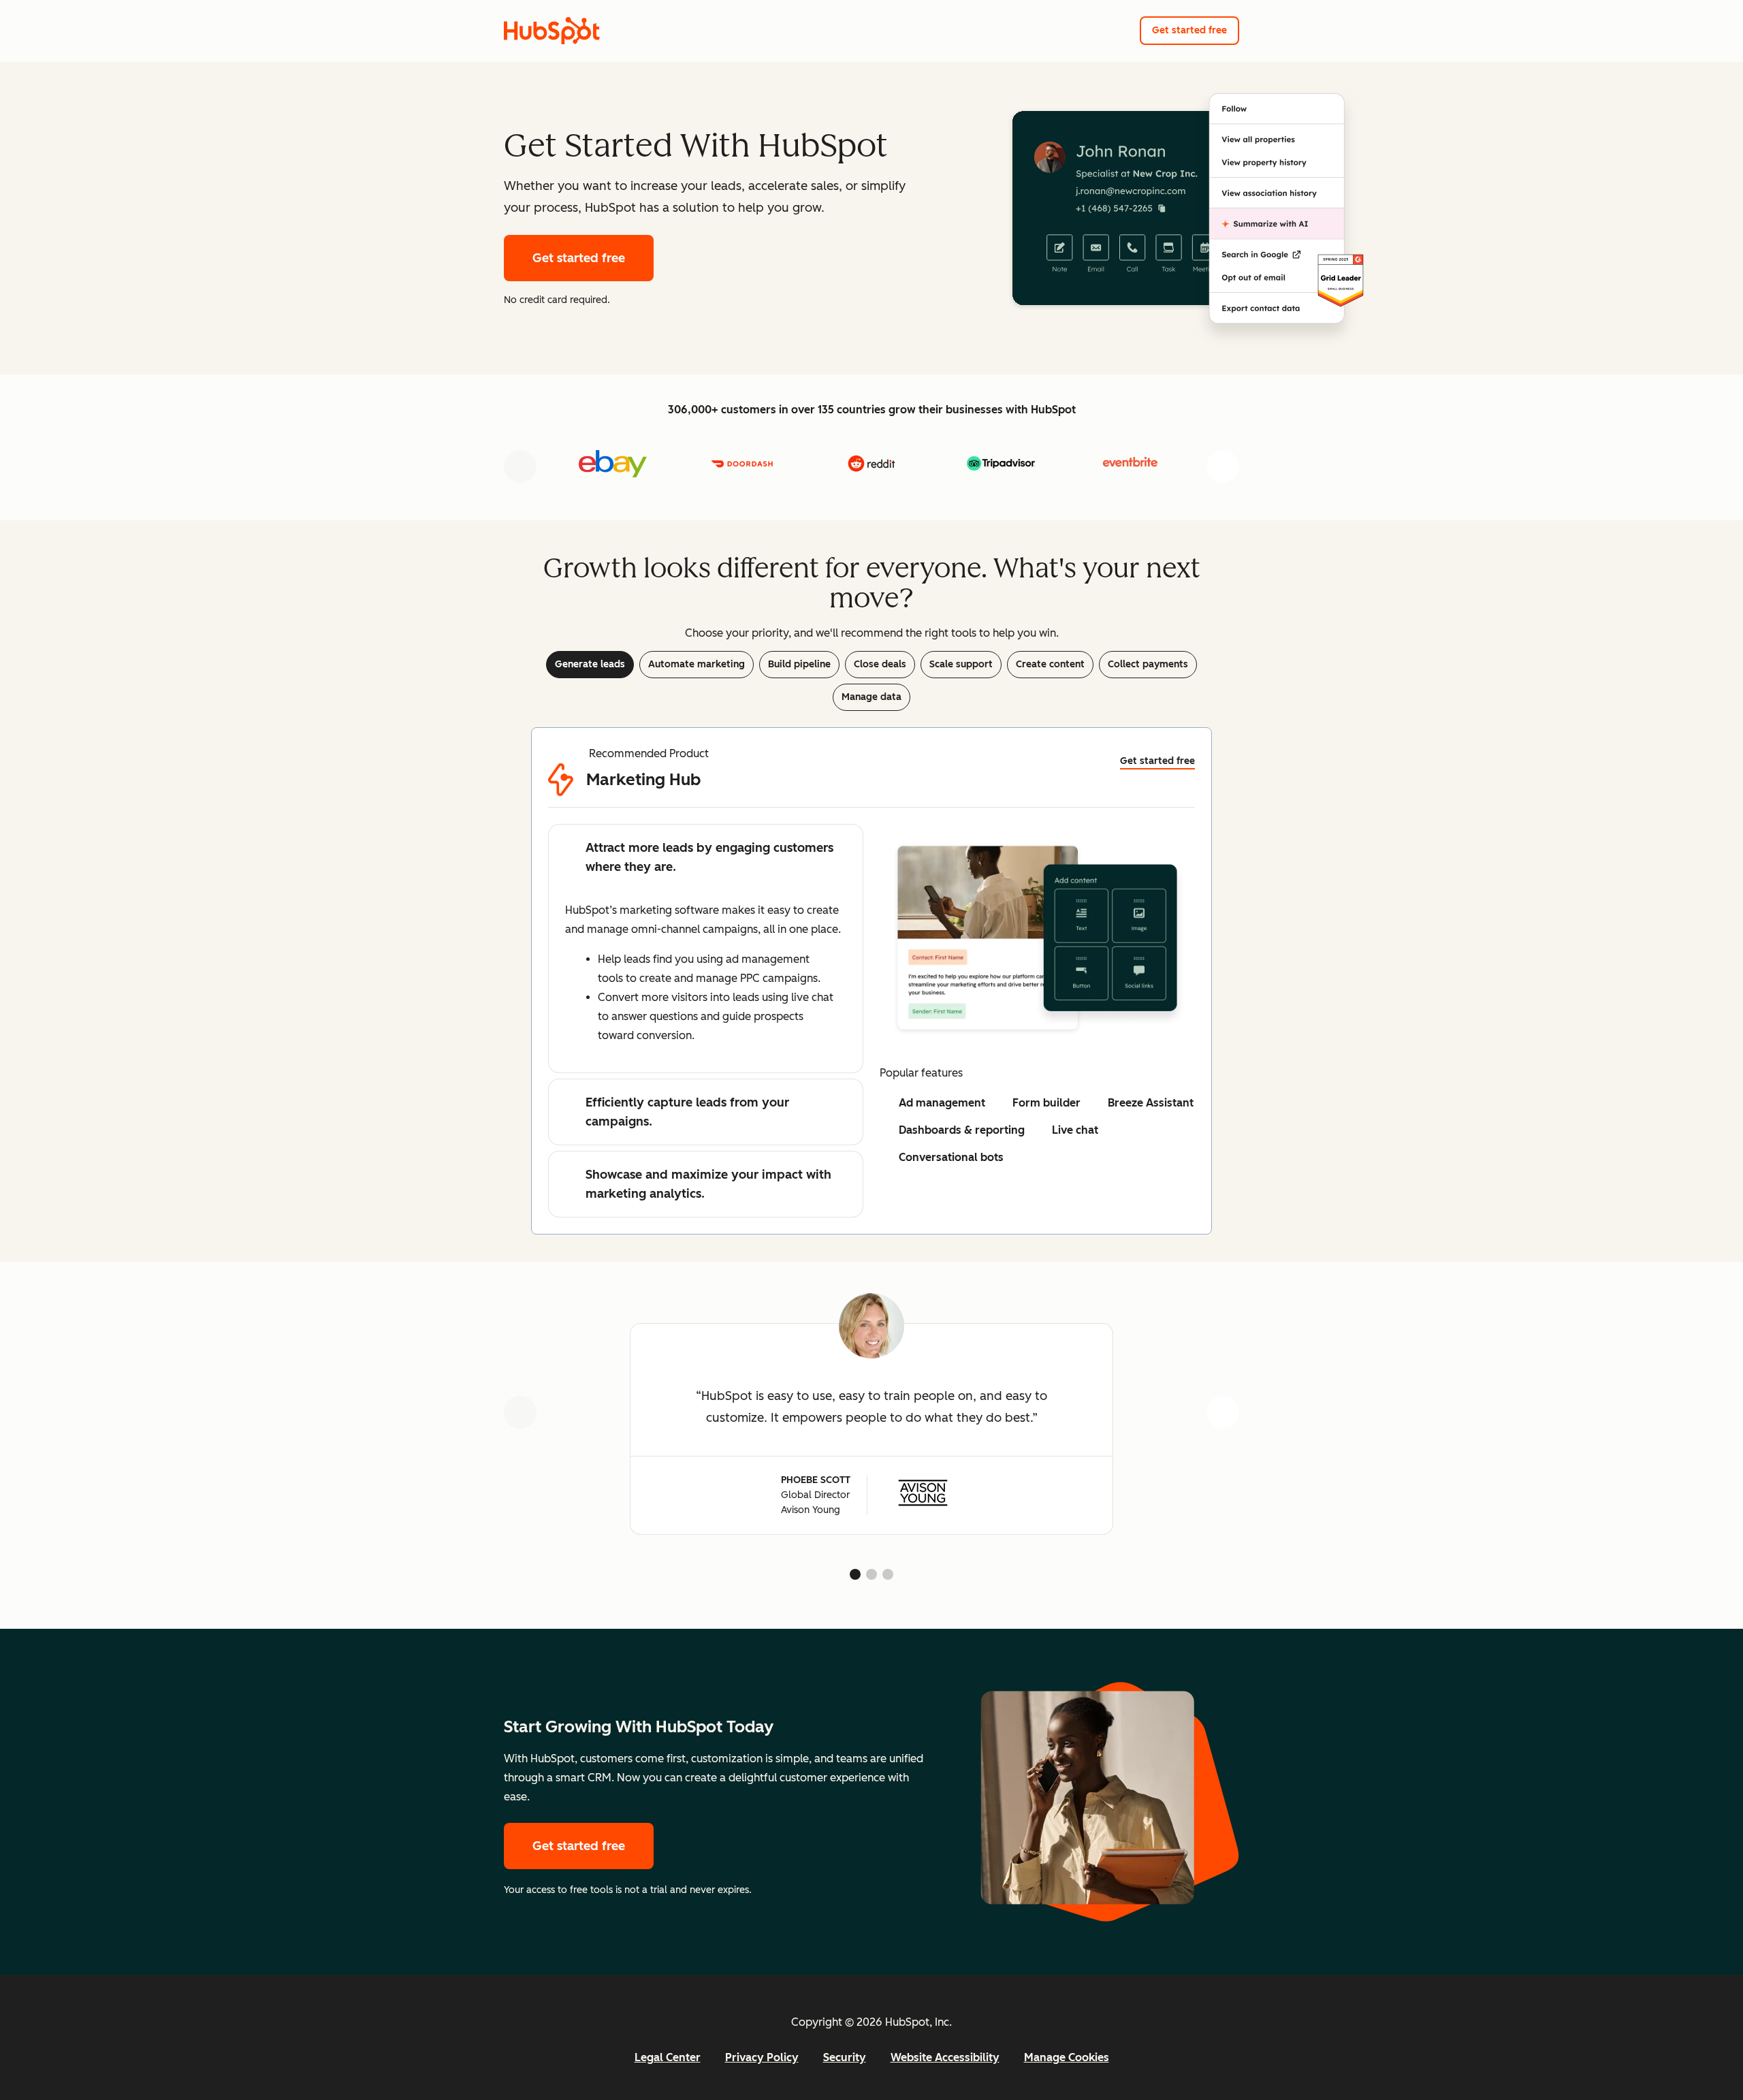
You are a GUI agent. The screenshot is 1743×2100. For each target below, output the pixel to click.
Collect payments (1148, 664)
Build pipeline (799, 664)
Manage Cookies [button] (1067, 2057)
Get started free (1189, 30)
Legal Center (668, 2057)
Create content (1050, 664)
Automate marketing (697, 664)
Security (845, 2057)
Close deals (880, 664)
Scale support (961, 664)
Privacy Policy (762, 2057)
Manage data (871, 697)
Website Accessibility (945, 2057)
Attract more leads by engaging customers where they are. (709, 857)
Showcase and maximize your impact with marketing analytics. (708, 1184)
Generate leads (590, 664)
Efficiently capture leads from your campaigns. (687, 1112)
